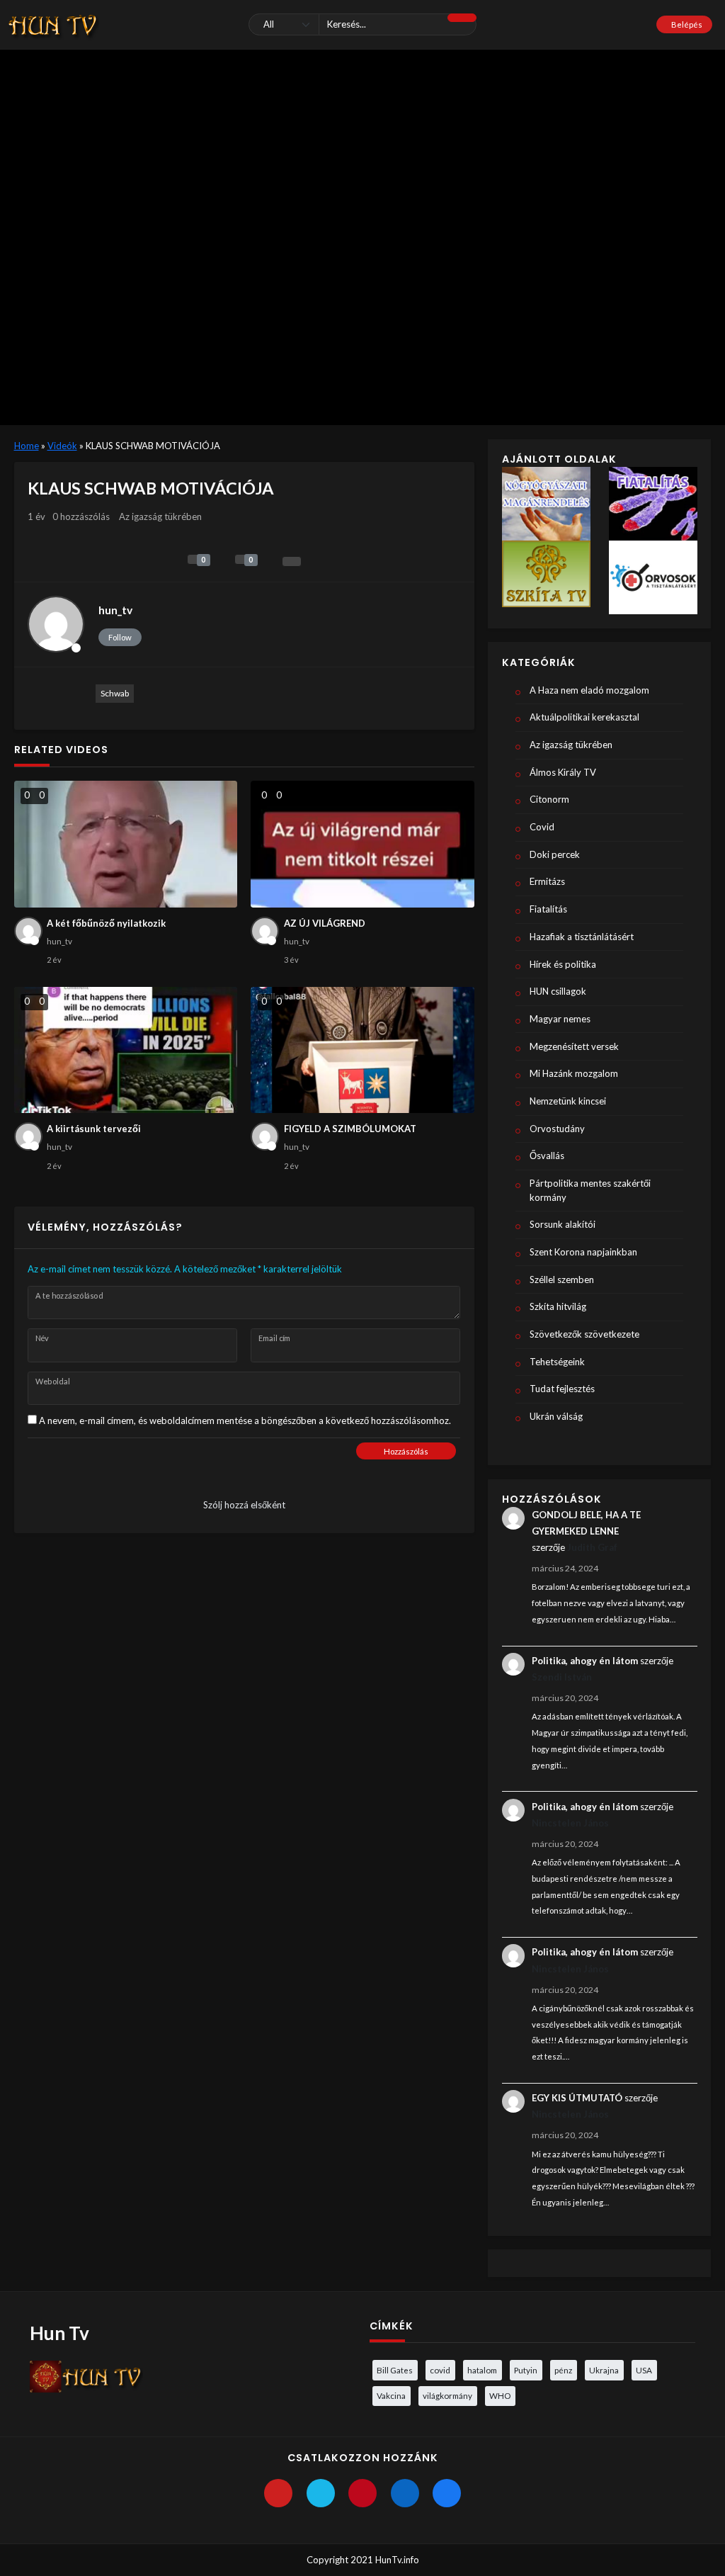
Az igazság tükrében (160, 516)
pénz (563, 2370)
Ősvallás (547, 1156)
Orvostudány (557, 1129)
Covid (542, 827)
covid (440, 2370)
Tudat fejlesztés (562, 1389)
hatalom (482, 2370)
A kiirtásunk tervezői (94, 1129)
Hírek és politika (563, 964)
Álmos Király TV (563, 772)
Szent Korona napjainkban (583, 1252)
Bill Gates (395, 2370)
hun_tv (115, 610)
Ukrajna (604, 2370)
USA (644, 2370)
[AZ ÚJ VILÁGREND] (362, 844)
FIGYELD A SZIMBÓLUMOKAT (350, 1129)
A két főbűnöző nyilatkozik (106, 923)
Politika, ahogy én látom (585, 1661)
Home (27, 446)
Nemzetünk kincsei (568, 1101)
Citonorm (549, 799)
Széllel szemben (562, 1279)
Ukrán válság (556, 1416)
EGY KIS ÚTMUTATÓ (577, 2098)
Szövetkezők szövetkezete (584, 1334)
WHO (500, 2395)
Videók (62, 446)
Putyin (526, 2370)
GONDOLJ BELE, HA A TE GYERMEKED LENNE (586, 1523)
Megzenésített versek (574, 1046)
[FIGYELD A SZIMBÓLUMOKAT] (362, 1050)
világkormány (447, 2395)
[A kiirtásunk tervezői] (126, 1050)
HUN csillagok (558, 991)
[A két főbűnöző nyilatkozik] (126, 844)
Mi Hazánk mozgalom (574, 1073)
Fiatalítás (548, 909)
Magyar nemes (560, 1019)
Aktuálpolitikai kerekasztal (584, 717)
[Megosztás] (292, 561)
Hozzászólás (406, 1451)
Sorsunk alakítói (563, 1224)
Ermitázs (547, 881)
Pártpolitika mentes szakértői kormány (590, 1190)
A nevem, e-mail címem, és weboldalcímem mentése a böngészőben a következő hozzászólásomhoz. (245, 1420)
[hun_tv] (56, 624)
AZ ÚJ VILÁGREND (325, 923)
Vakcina (391, 2395)
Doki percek (555, 854)
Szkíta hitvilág (558, 1306)
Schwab (115, 693)
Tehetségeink (557, 1362)
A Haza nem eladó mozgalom (589, 690)
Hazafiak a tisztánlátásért (582, 937)
